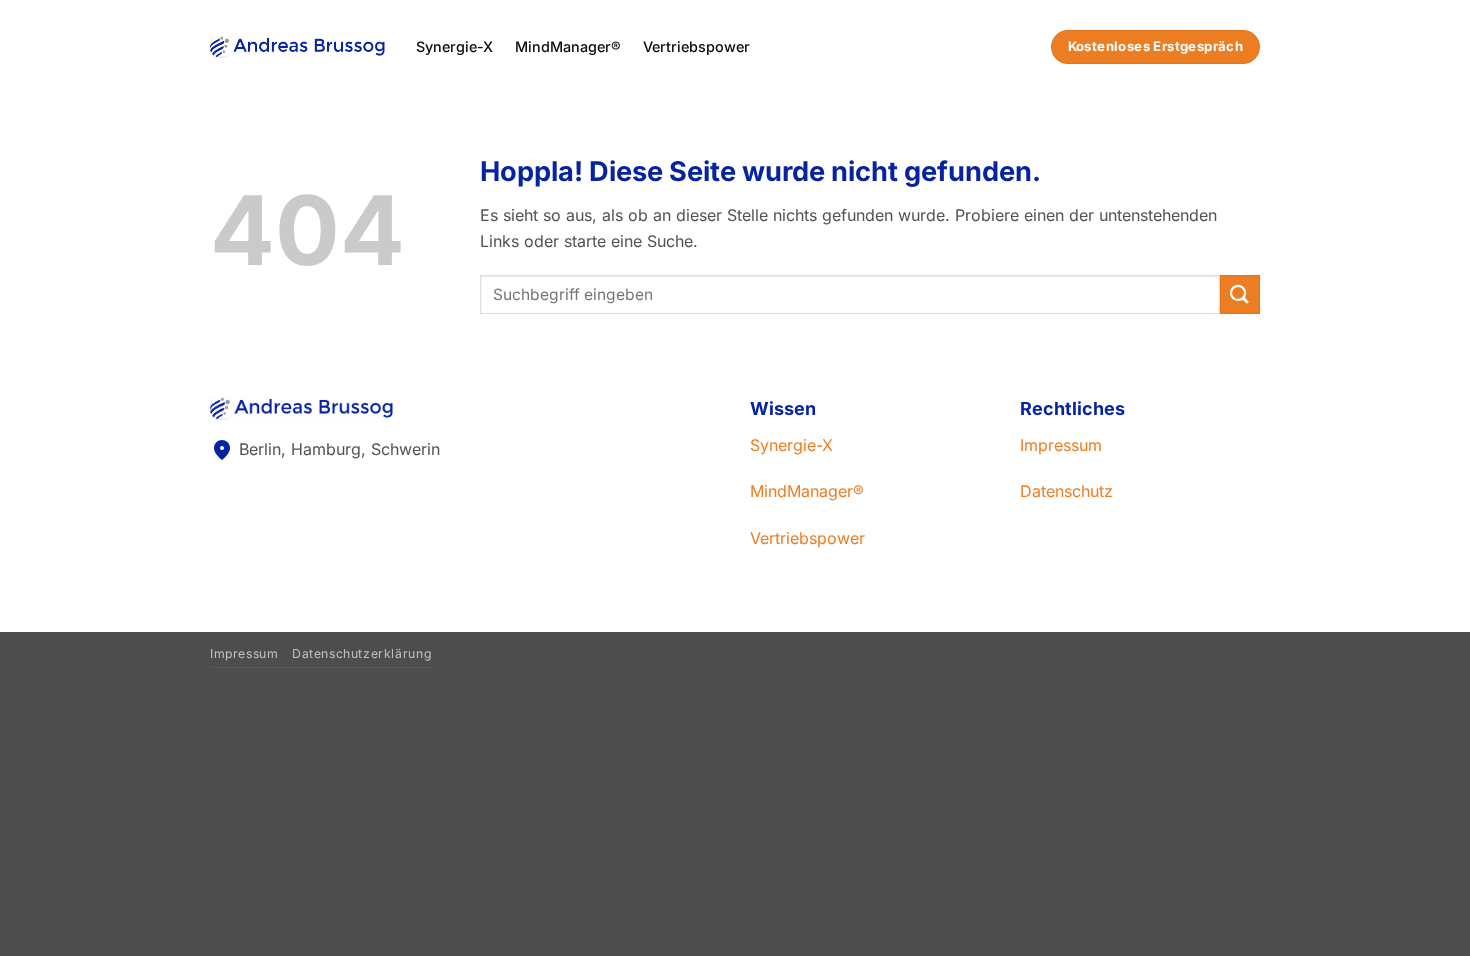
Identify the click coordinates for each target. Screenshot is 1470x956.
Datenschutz (1066, 491)
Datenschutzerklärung (362, 653)
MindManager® (568, 46)
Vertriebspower (696, 46)
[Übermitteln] (1240, 294)
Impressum (1061, 445)
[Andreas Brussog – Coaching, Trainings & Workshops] (298, 46)
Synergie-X (454, 46)
